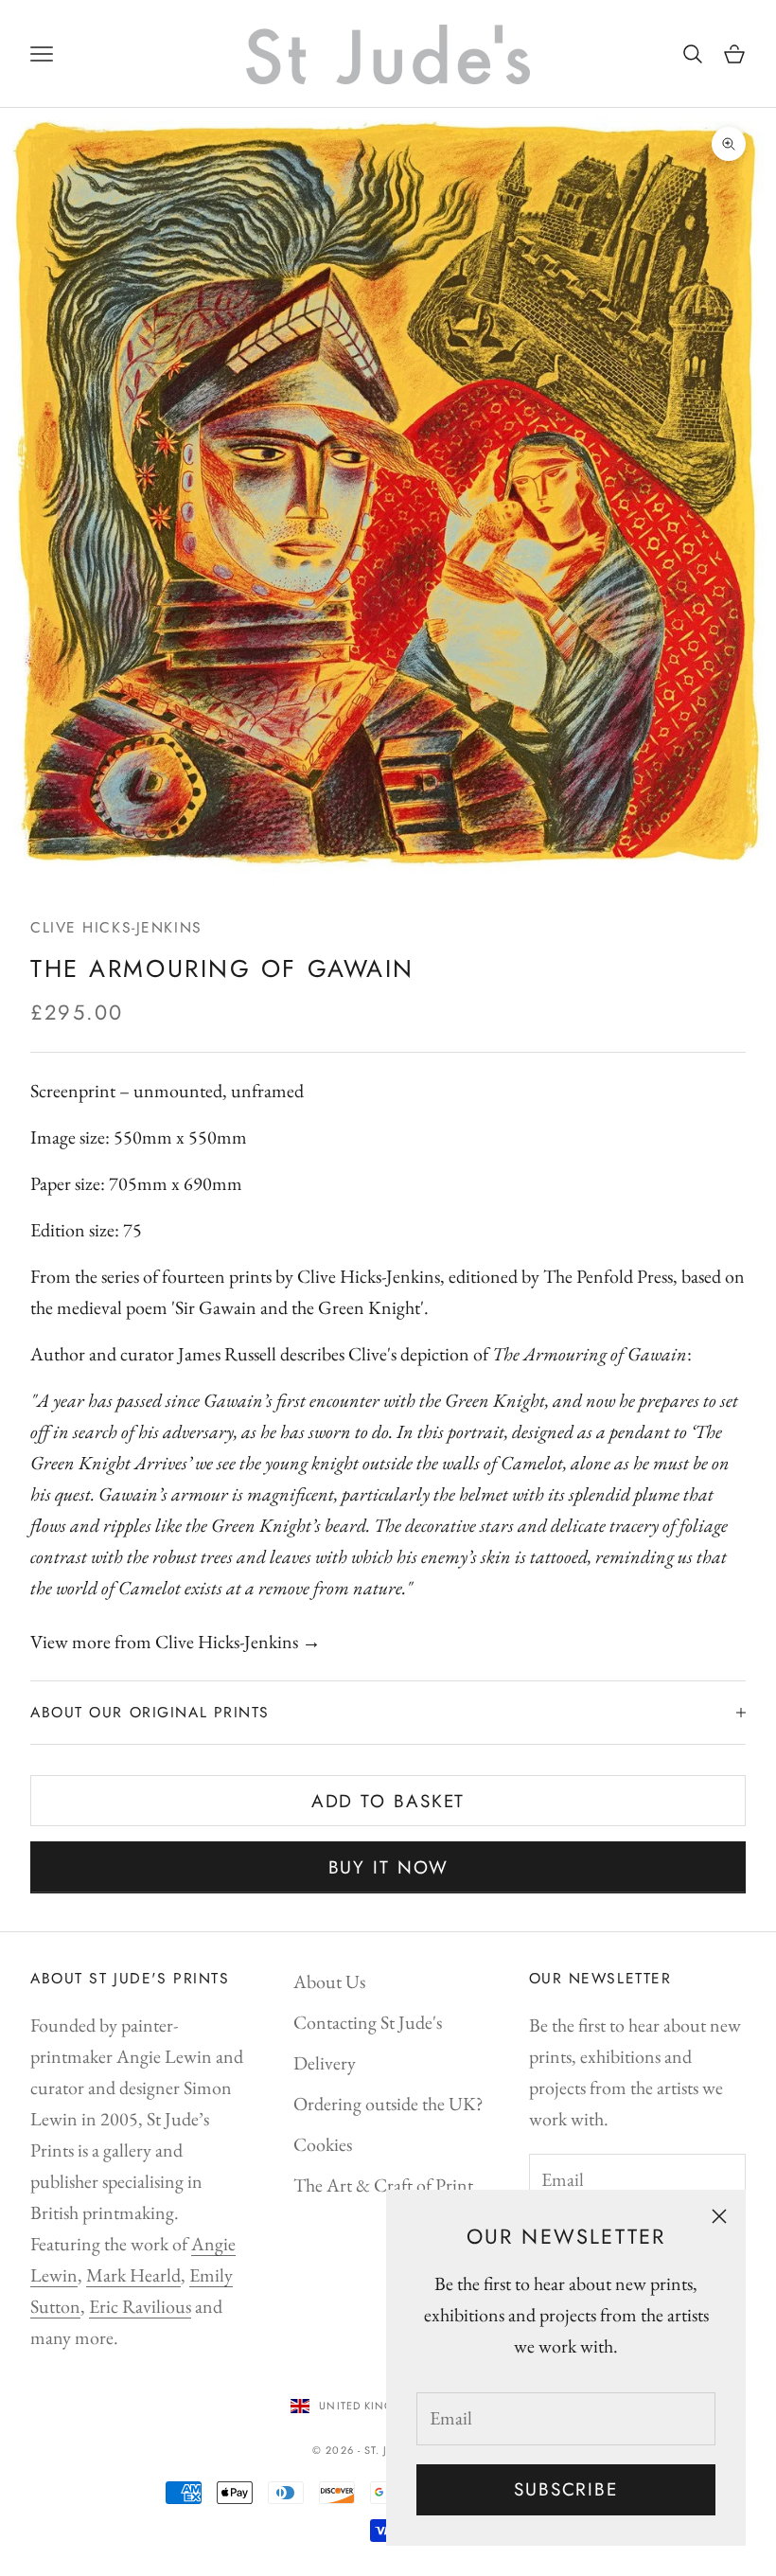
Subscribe (566, 2489)
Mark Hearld (133, 2275)
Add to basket (388, 1801)
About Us (329, 1981)
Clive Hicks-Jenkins (116, 927)
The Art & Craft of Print (383, 2185)
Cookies (323, 2144)
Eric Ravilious (140, 2306)
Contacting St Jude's (368, 2022)
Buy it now (388, 1867)
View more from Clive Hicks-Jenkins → (176, 1642)
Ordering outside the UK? (388, 2104)
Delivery (325, 2063)
